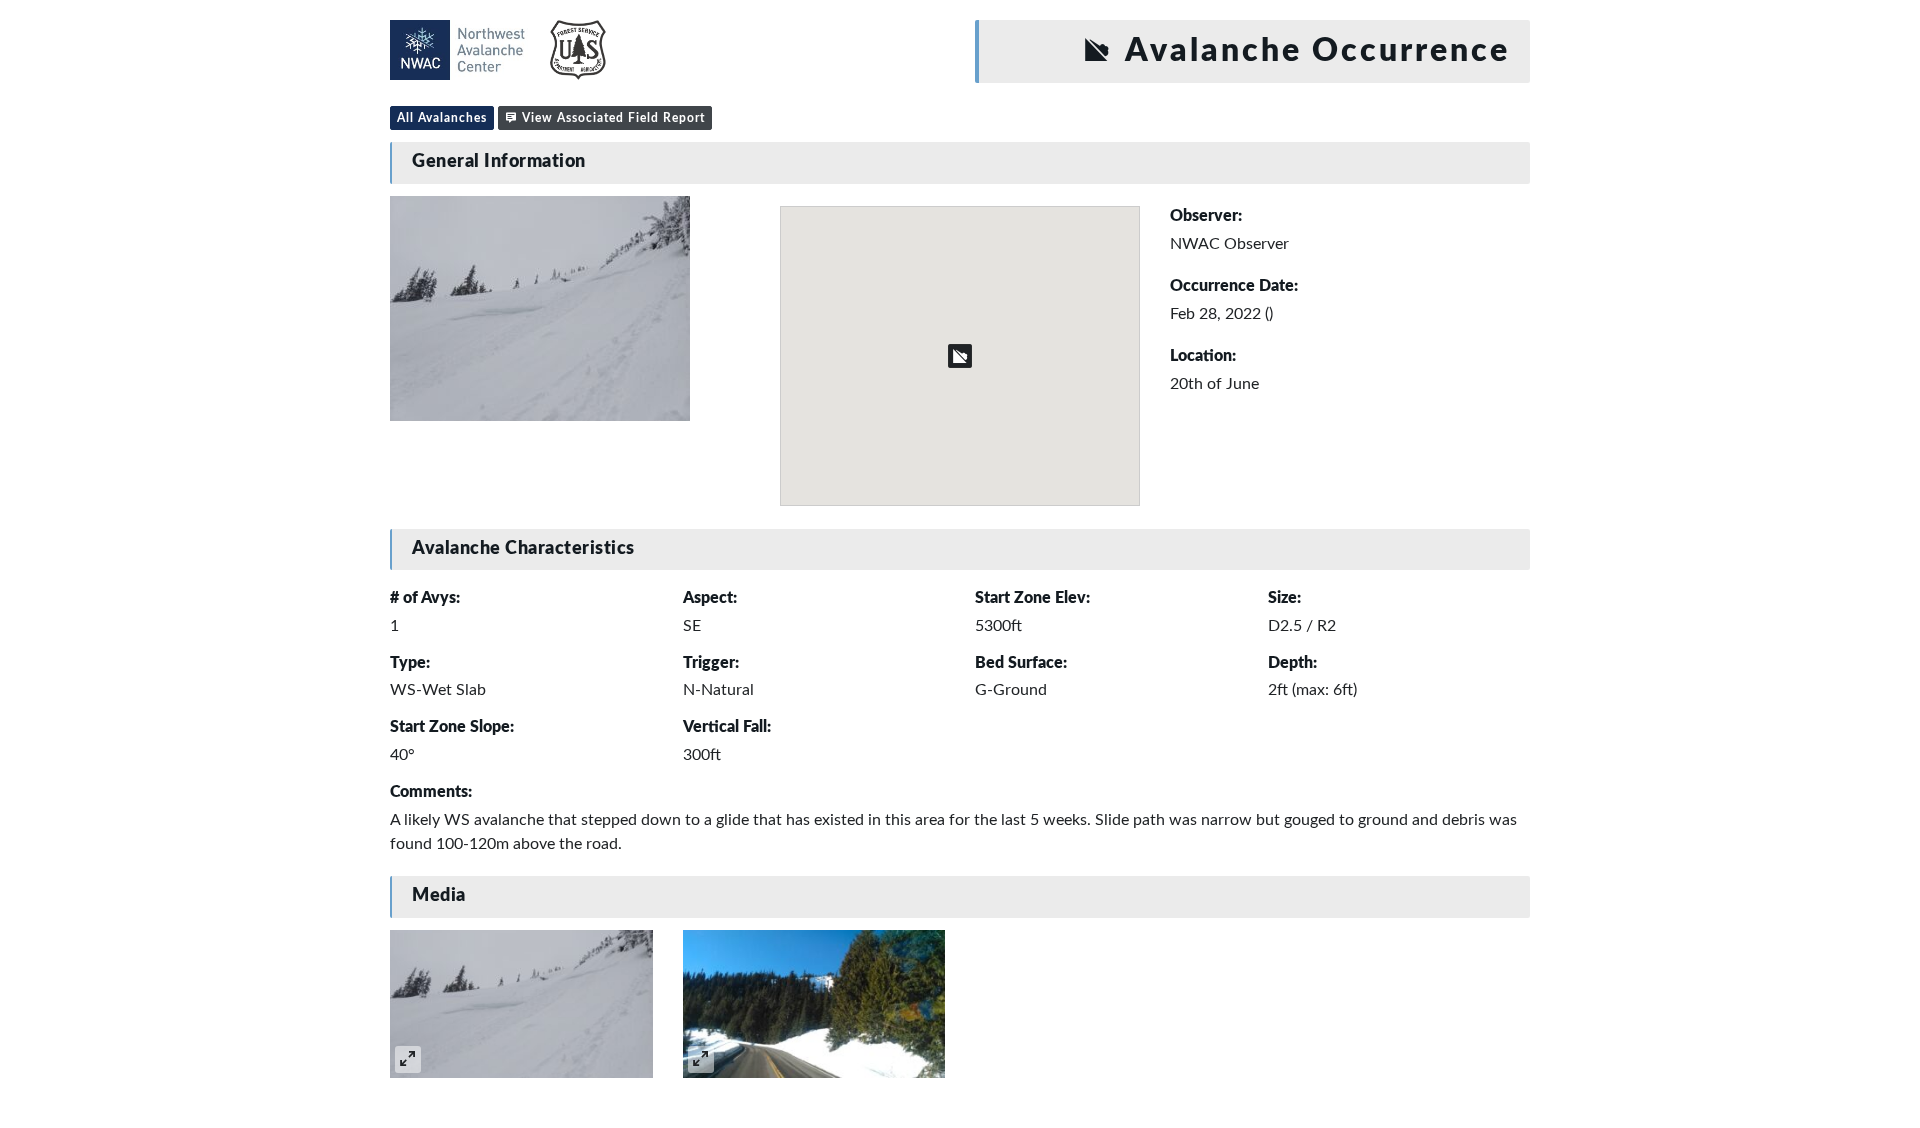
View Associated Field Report (611, 118)
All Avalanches (442, 118)
